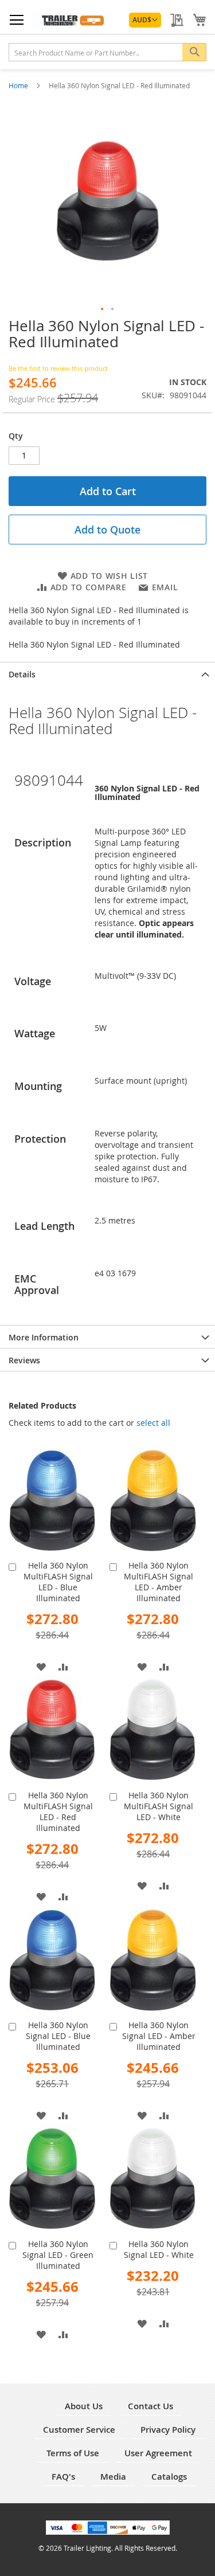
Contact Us (150, 2406)
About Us (84, 2406)
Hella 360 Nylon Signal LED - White (159, 2249)
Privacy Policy (168, 2430)
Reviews (24, 1360)
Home (19, 85)
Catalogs (169, 2477)
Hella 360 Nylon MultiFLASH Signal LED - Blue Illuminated (58, 1582)
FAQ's (63, 2477)
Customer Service (79, 2430)
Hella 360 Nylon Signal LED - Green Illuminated (58, 2255)
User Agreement (158, 2453)
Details (22, 674)
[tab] (107, 673)
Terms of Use (73, 2453)
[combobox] (107, 52)
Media (113, 2477)
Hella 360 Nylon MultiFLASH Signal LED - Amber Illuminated (159, 1582)
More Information (44, 1337)
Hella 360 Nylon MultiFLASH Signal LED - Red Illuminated (58, 1812)
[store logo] (71, 19)
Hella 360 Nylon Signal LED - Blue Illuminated (58, 2036)
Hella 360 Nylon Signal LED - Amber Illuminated (159, 2036)
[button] (145, 20)
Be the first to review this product (58, 368)
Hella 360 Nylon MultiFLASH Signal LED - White (159, 1806)
